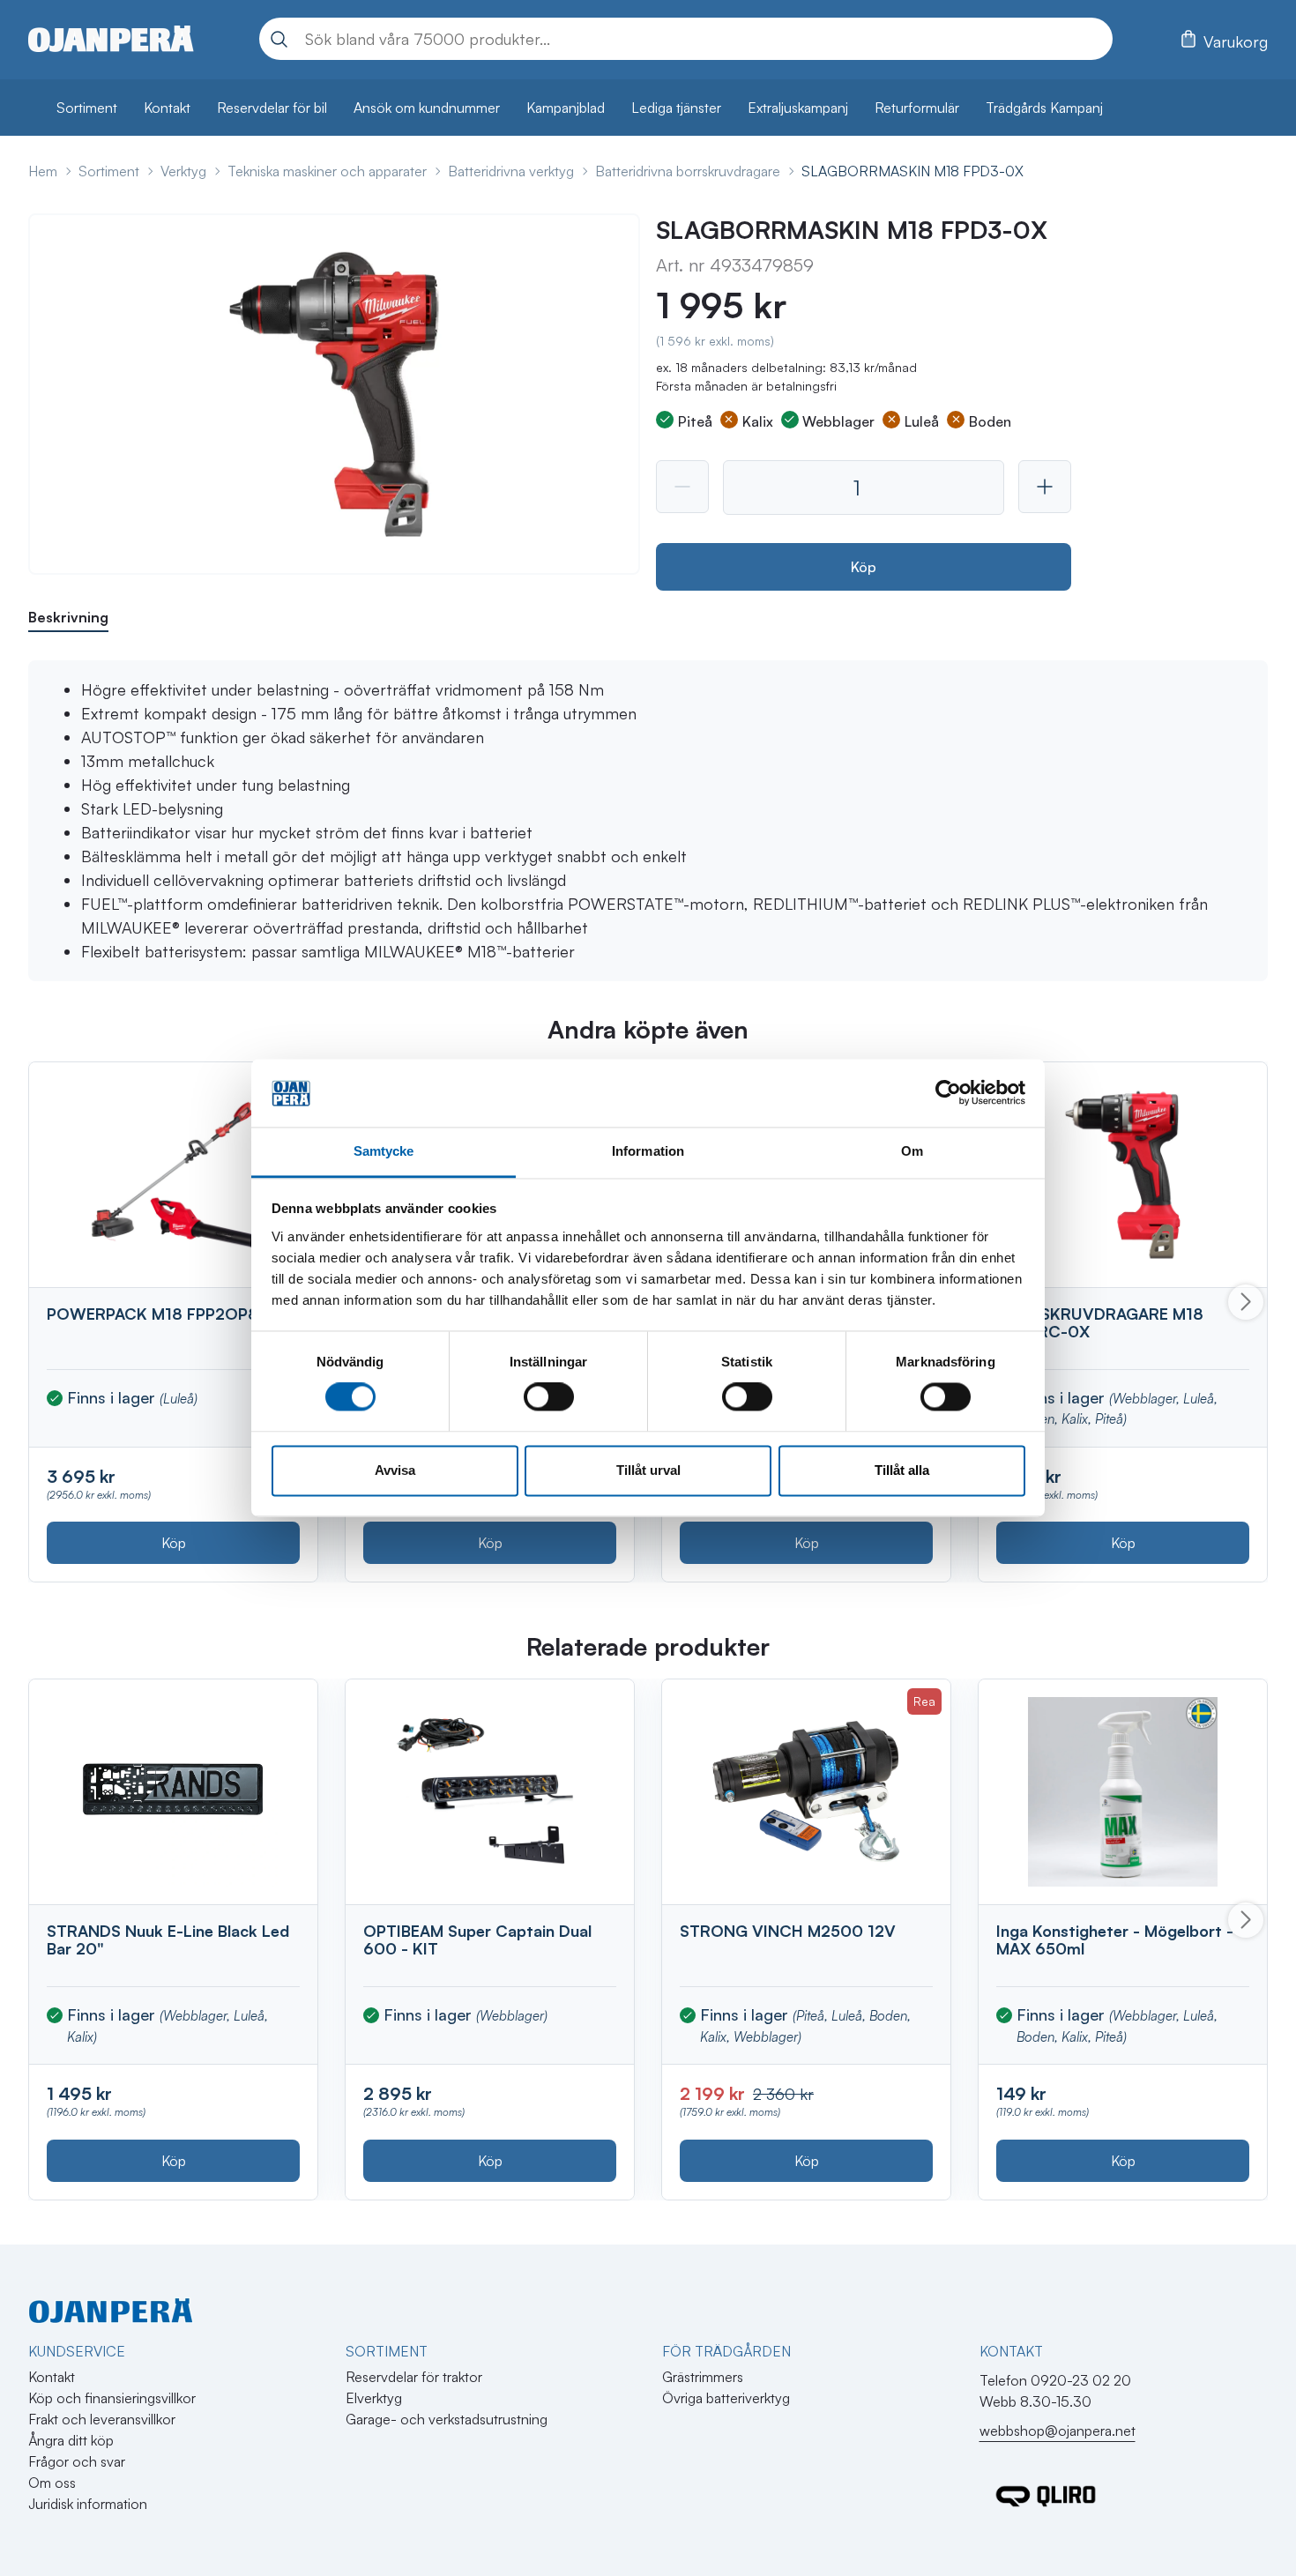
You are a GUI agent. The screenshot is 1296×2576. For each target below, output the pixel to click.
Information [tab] (648, 1151)
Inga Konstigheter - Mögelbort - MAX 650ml (1115, 1939)
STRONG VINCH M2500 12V (788, 1931)
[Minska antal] (682, 487)
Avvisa (395, 1470)
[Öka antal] (1045, 487)
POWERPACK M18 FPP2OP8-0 (162, 1314)
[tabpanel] (648, 821)
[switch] (549, 1397)
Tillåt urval (648, 1470)
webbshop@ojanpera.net (1058, 2431)
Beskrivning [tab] (68, 617)
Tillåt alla (902, 1470)
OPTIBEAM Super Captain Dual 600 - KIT (477, 1939)
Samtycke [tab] (384, 1151)
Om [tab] (912, 1151)
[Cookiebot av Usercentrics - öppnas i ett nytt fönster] (948, 1093)
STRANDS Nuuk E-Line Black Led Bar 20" (168, 1939)
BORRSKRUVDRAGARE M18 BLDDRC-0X (1100, 1322)
